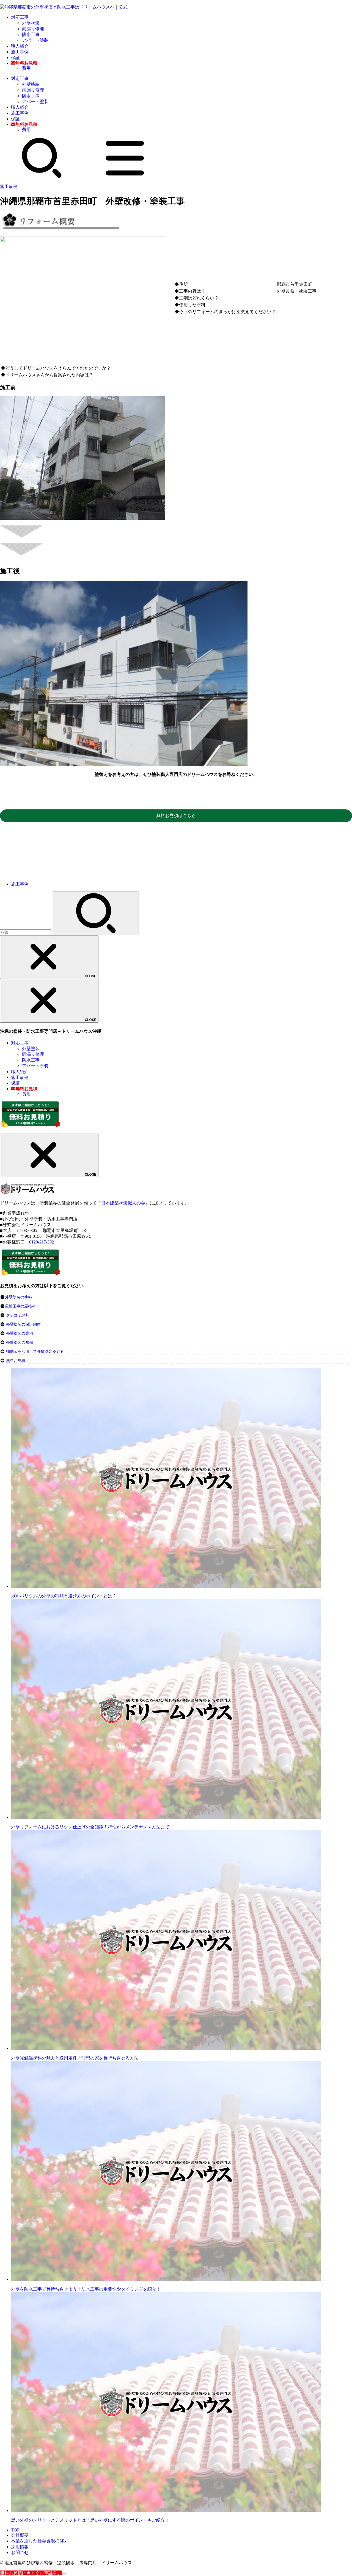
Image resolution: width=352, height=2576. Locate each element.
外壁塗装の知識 (20, 1343)
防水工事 (31, 34)
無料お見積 (16, 1361)
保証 (15, 58)
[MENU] (125, 177)
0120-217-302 (42, 1242)
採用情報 (20, 2547)
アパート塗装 (35, 40)
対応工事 (20, 17)
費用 (26, 68)
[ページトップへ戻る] (64, 2574)
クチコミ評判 (18, 1315)
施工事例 (20, 52)
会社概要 (20, 2535)
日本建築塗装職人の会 (123, 1203)
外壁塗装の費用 (20, 1333)
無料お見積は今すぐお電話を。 (31, 2573)
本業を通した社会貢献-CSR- (39, 2541)
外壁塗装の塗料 (18, 1297)
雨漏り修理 (33, 29)
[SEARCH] (42, 177)
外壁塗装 (31, 23)
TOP (15, 2530)
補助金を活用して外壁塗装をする (35, 1352)
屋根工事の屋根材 (20, 1306)
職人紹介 (20, 46)
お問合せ (20, 2553)
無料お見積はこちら (176, 816)
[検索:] (26, 932)
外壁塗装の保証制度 (23, 1324)
